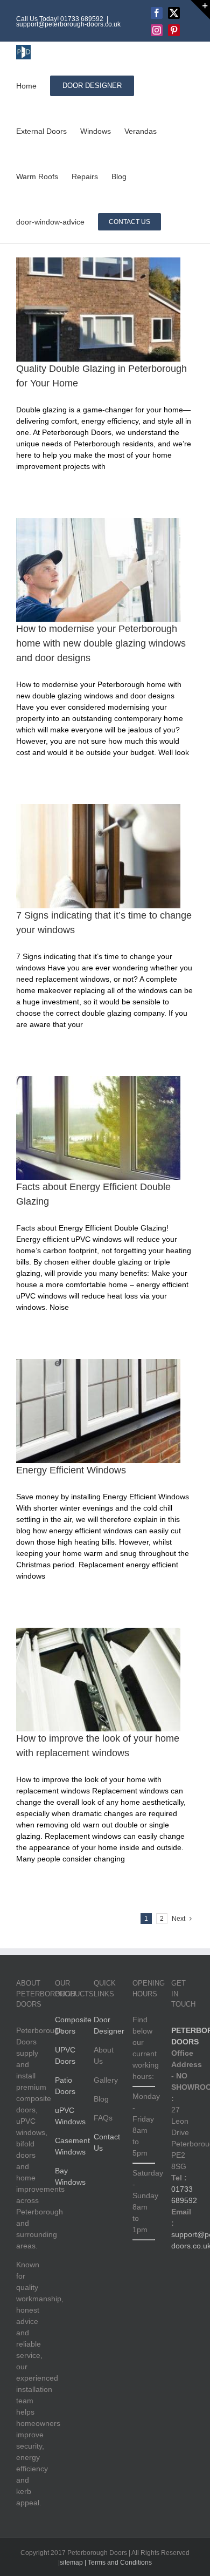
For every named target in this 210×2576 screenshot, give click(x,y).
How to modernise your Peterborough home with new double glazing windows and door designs (101, 643)
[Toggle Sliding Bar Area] (200, 10)
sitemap (71, 2563)
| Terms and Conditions (117, 2563)
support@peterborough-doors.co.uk (68, 24)
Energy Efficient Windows (71, 1470)
